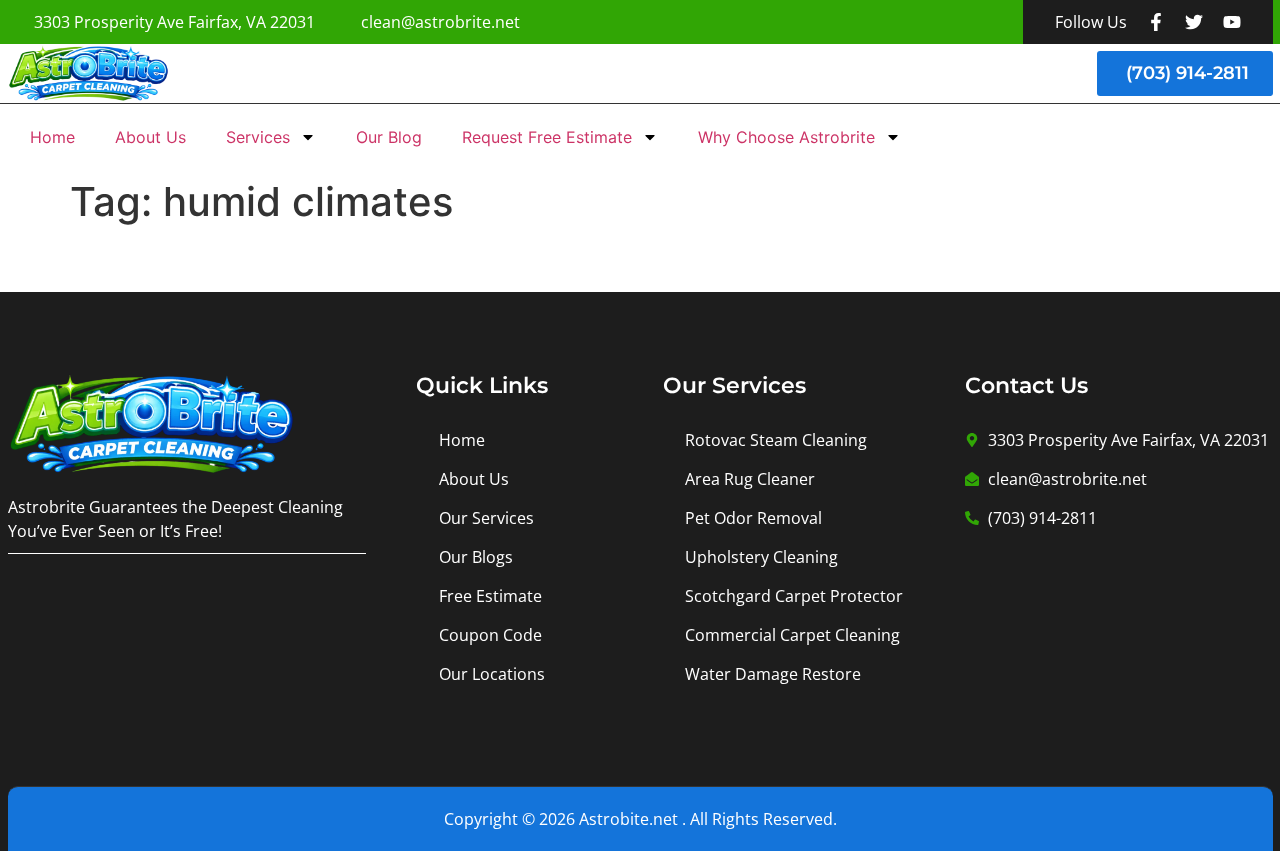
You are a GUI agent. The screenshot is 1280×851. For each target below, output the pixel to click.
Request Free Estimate (547, 137)
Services (258, 137)
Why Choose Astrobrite (786, 137)
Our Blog (389, 137)
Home (52, 137)
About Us (150, 137)
